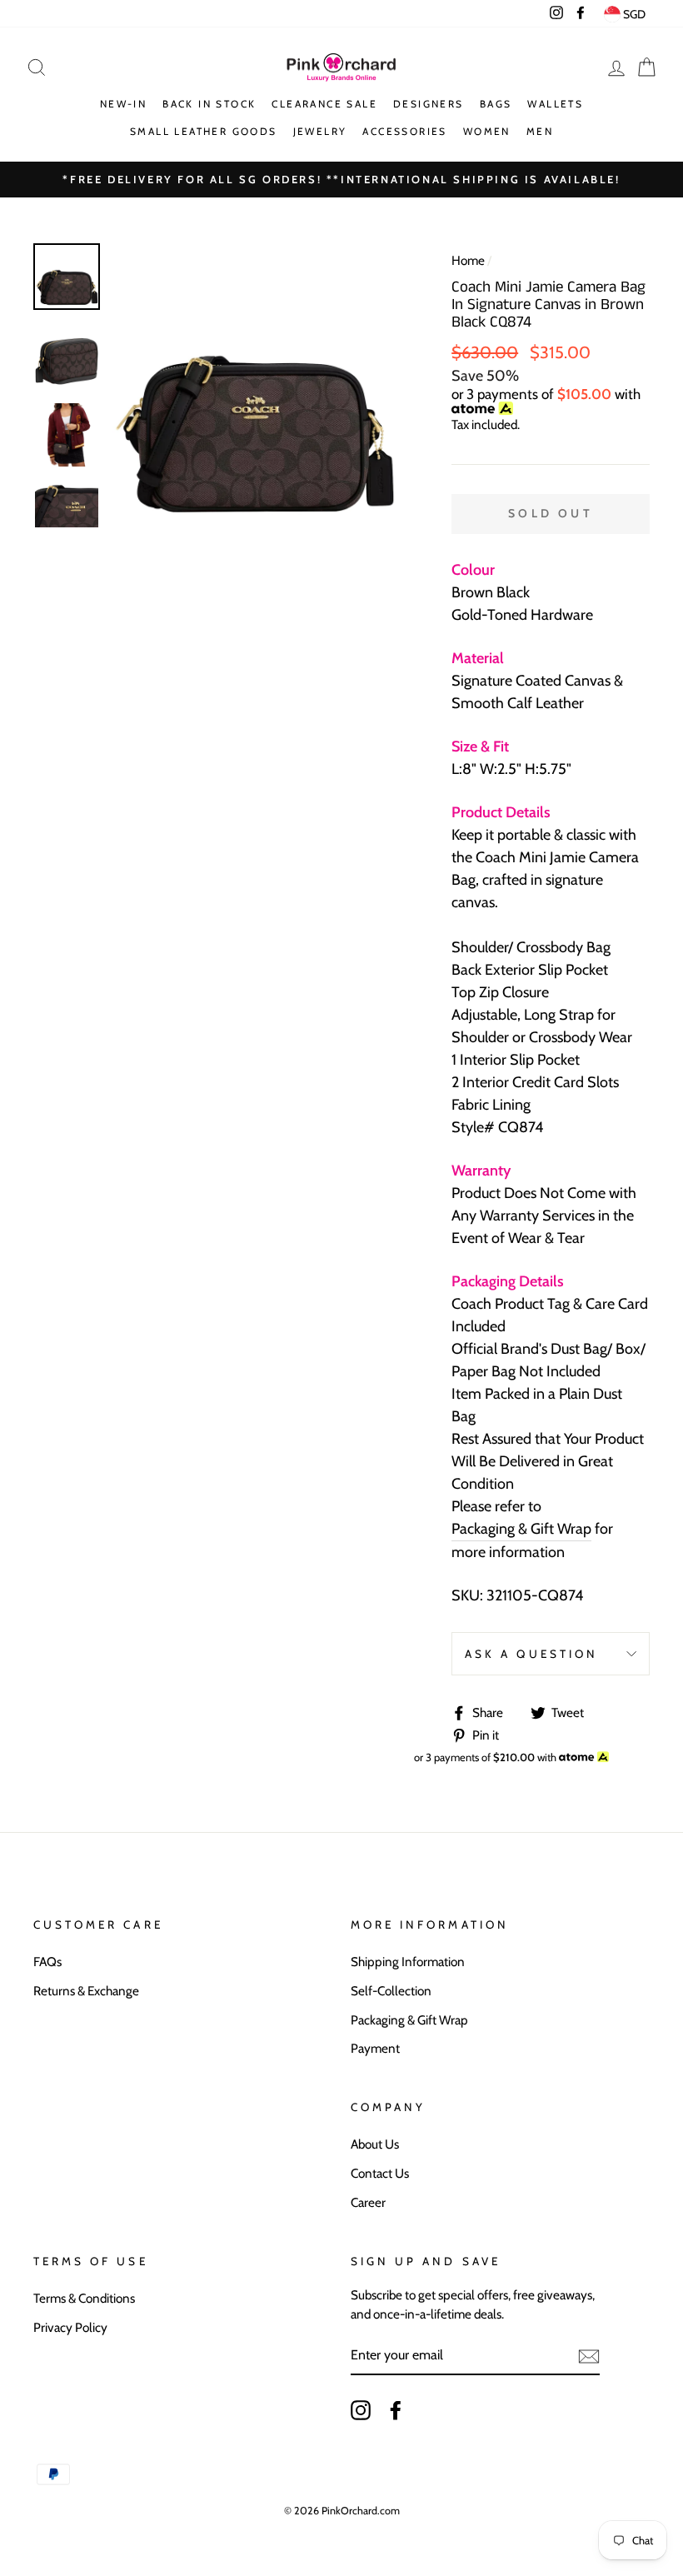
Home (468, 260)
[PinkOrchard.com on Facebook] (396, 2410)
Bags (496, 104)
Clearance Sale (324, 104)
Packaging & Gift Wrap (521, 1529)
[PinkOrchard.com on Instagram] (361, 2410)
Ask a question (531, 1654)
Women (487, 131)
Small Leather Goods (204, 131)
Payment (375, 2048)
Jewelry (320, 131)
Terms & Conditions (84, 2298)
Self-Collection (391, 1991)
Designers (429, 104)
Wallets (555, 104)
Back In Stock (209, 104)
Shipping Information (408, 1962)
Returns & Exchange (86, 1991)
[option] (254, 385)
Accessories (404, 131)
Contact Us (380, 2173)
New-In (123, 104)
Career (368, 2202)
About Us (375, 2144)
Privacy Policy (70, 2327)
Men (540, 131)
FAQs (47, 1962)
